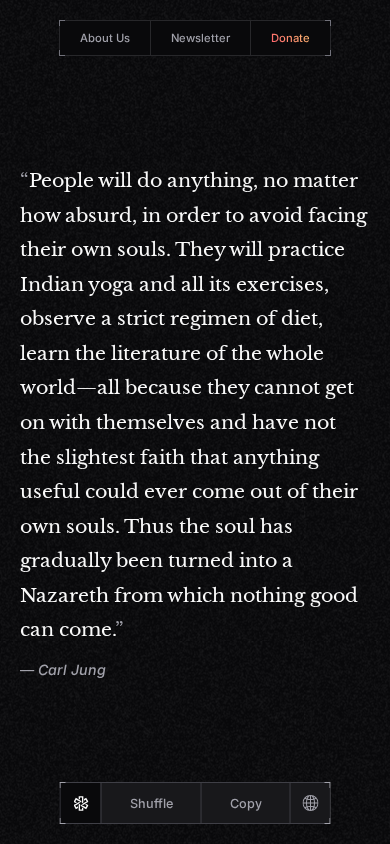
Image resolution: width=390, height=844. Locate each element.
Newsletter (200, 38)
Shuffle (151, 803)
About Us (105, 38)
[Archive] (310, 803)
